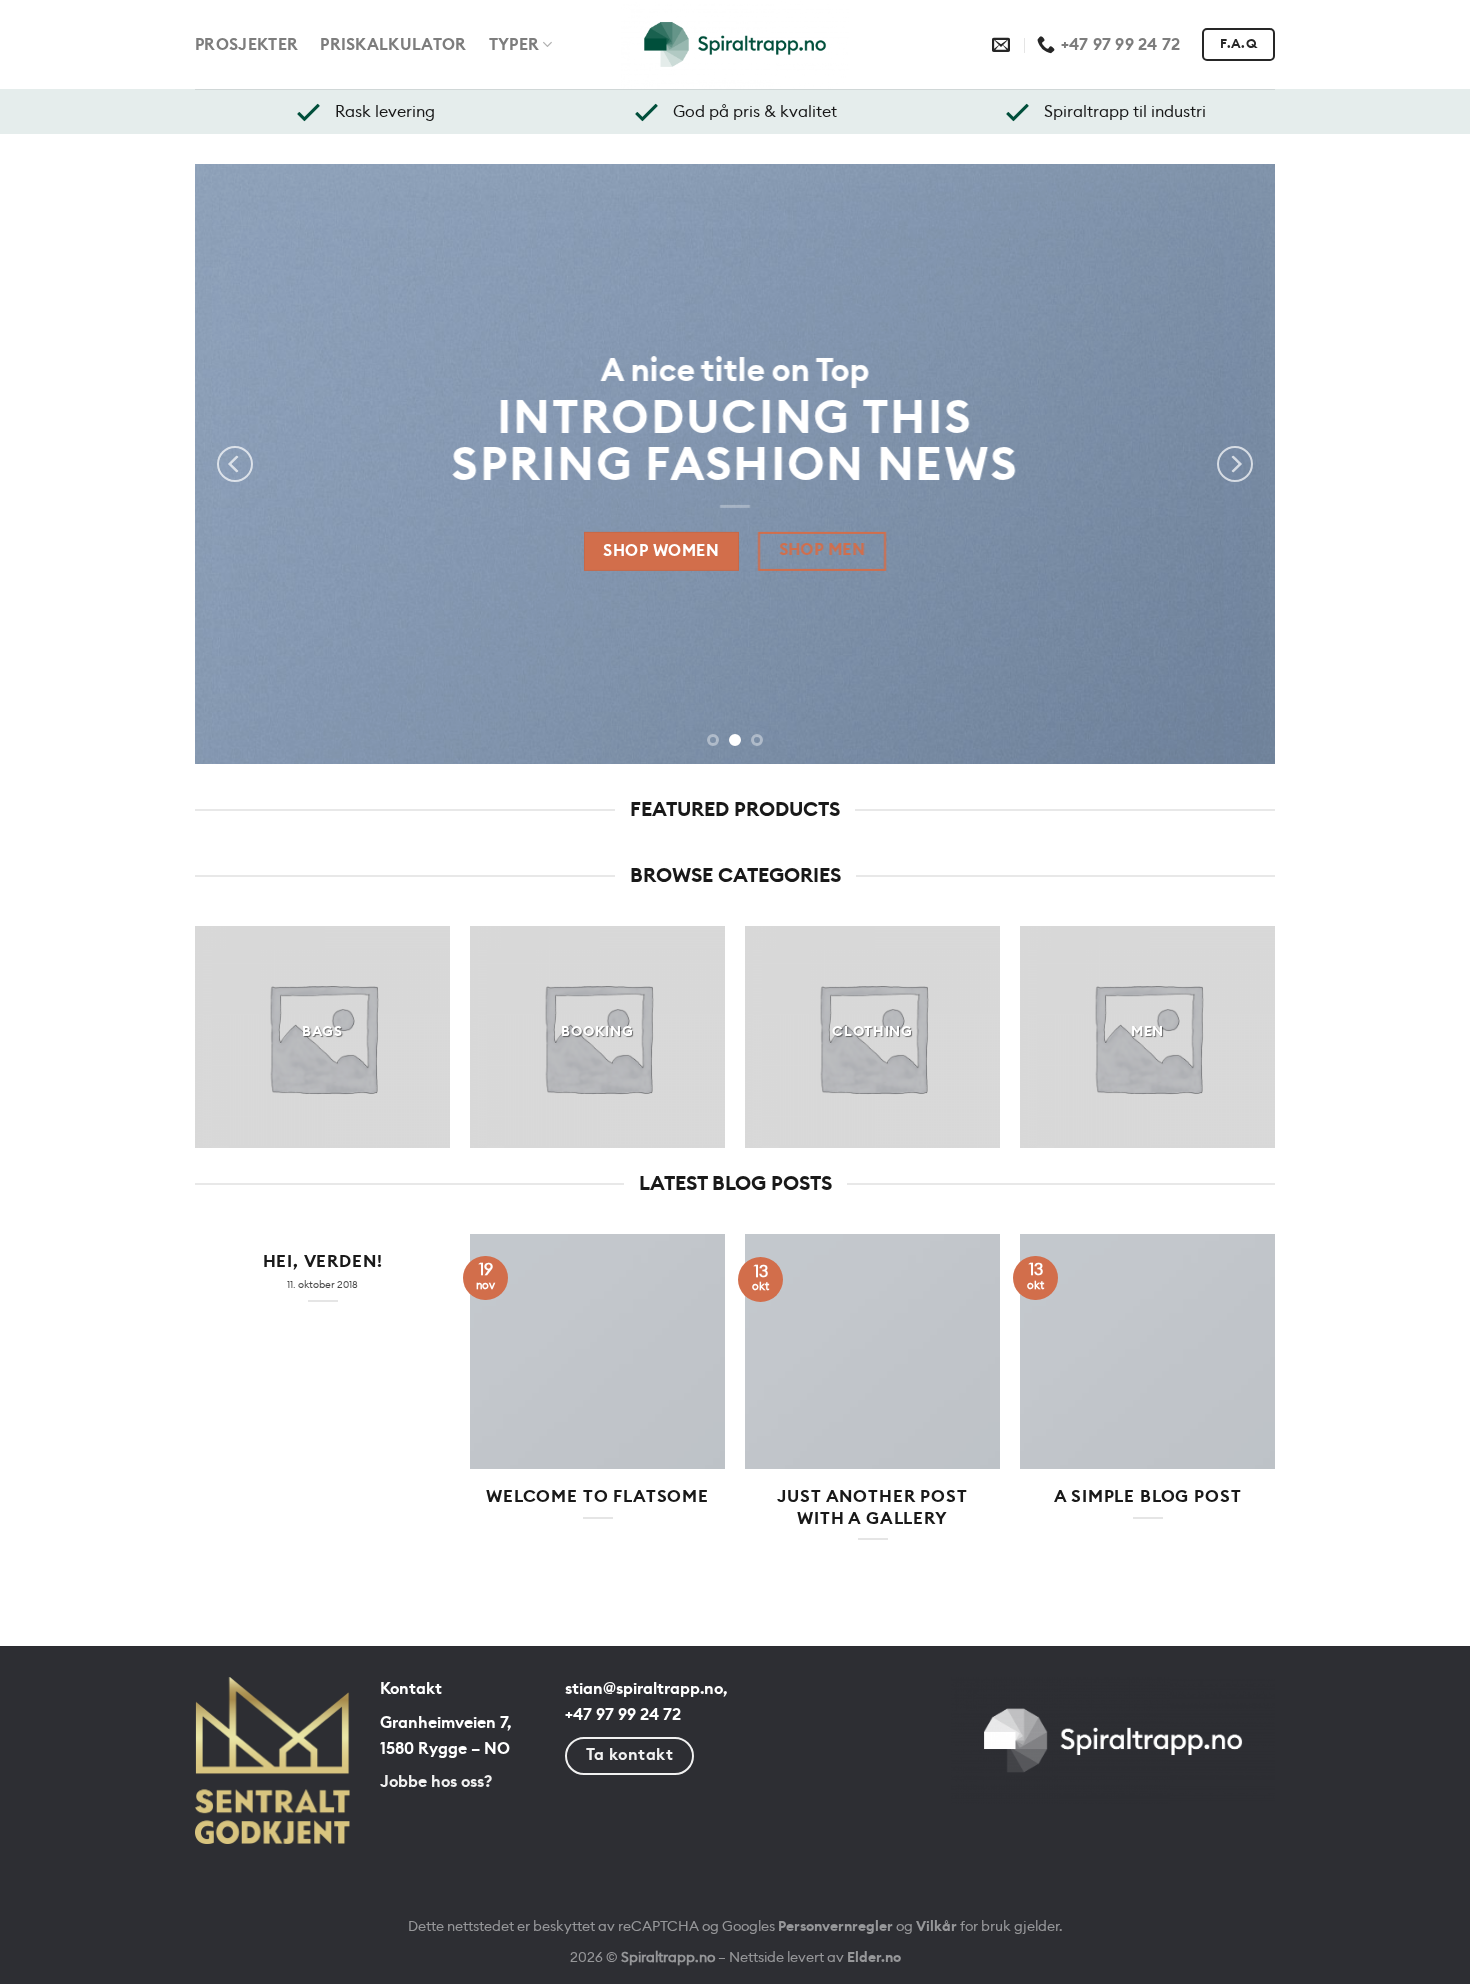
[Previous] (235, 464)
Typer (514, 45)
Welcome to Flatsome (597, 1497)
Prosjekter (246, 45)
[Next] (1235, 464)
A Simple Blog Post (1148, 1497)
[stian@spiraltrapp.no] (1003, 45)
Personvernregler (835, 1926)
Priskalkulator (393, 45)
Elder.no (874, 1957)
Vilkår (936, 1926)
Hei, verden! (323, 1262)
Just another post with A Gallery (872, 1508)
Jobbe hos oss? (436, 1782)
